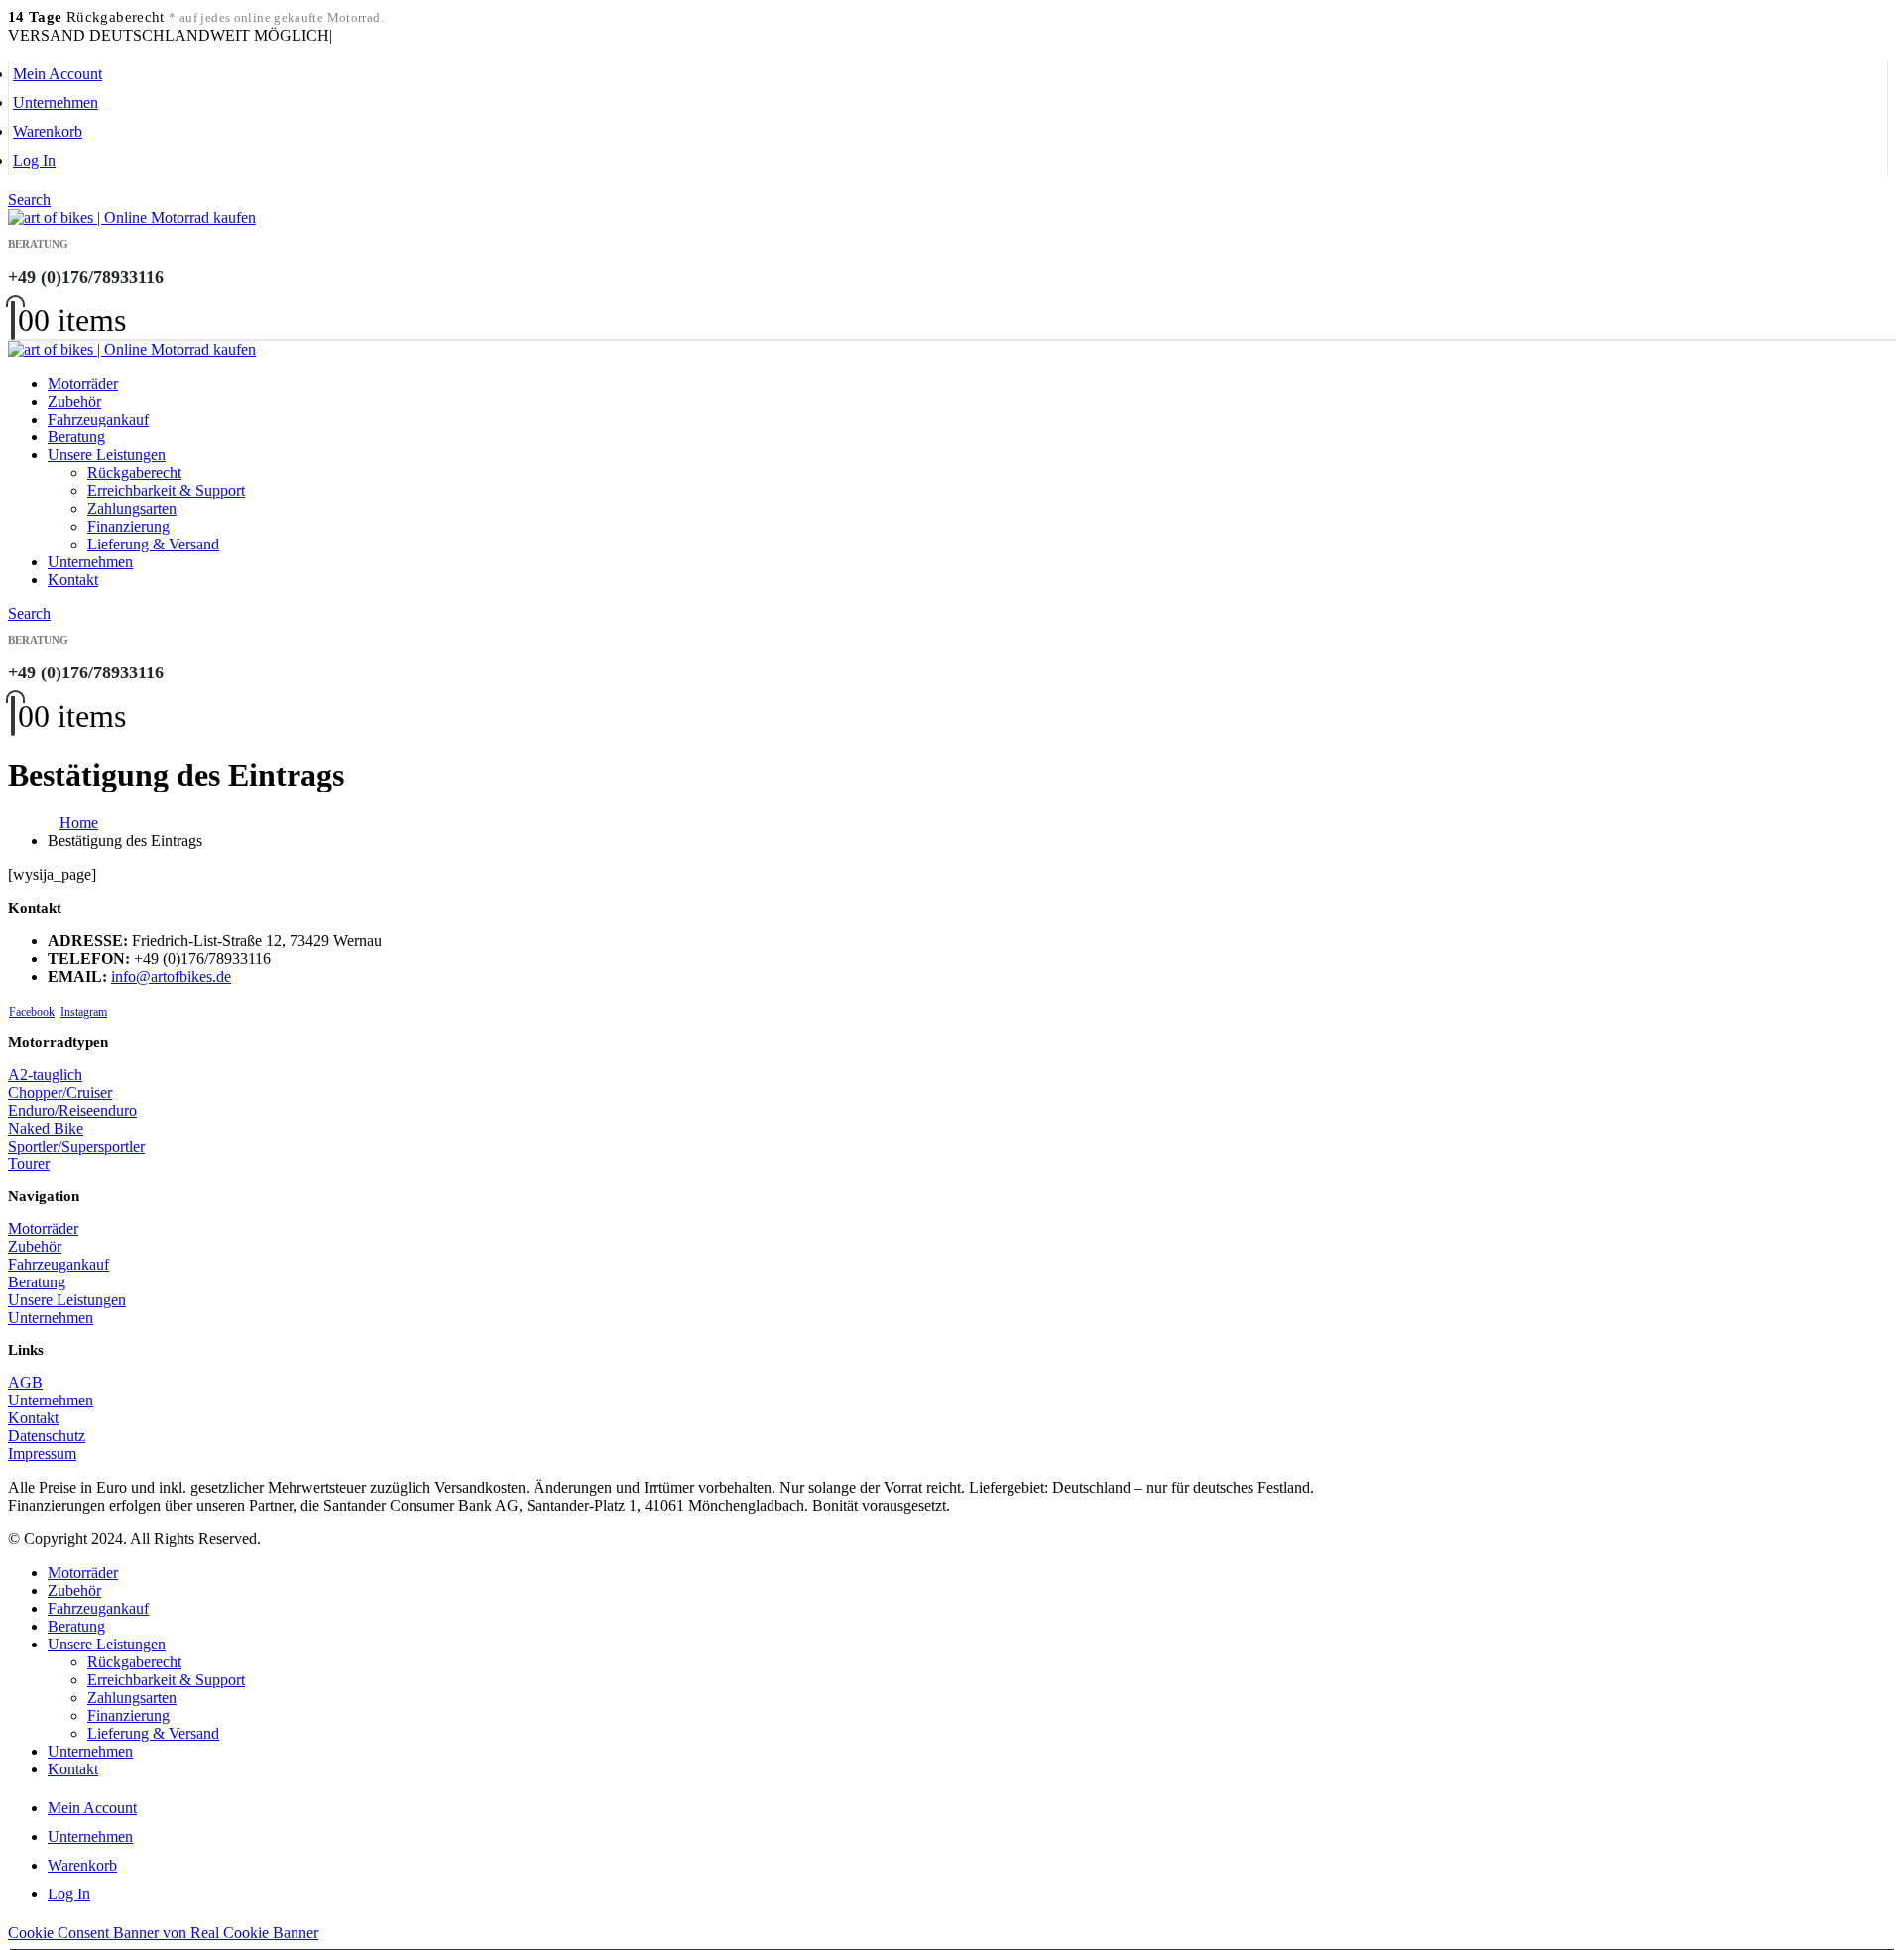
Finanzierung (128, 526)
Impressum (42, 1454)
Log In (34, 160)
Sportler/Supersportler (76, 1146)
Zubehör (74, 401)
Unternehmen (56, 103)
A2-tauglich (45, 1075)
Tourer (29, 1164)
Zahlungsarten (132, 508)
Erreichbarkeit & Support (166, 490)
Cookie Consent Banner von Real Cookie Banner (163, 1933)
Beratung (76, 437)
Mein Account (58, 74)
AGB (25, 1382)
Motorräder (83, 383)
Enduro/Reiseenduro (72, 1110)
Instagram (84, 1012)
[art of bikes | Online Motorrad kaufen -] (132, 218)
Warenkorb (48, 131)
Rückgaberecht (134, 473)
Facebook (32, 1012)
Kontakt (73, 580)
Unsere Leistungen (107, 455)
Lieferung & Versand (153, 544)
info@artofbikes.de (171, 976)
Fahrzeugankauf (98, 419)
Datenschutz (47, 1436)
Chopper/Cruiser (60, 1093)
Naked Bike (46, 1128)
